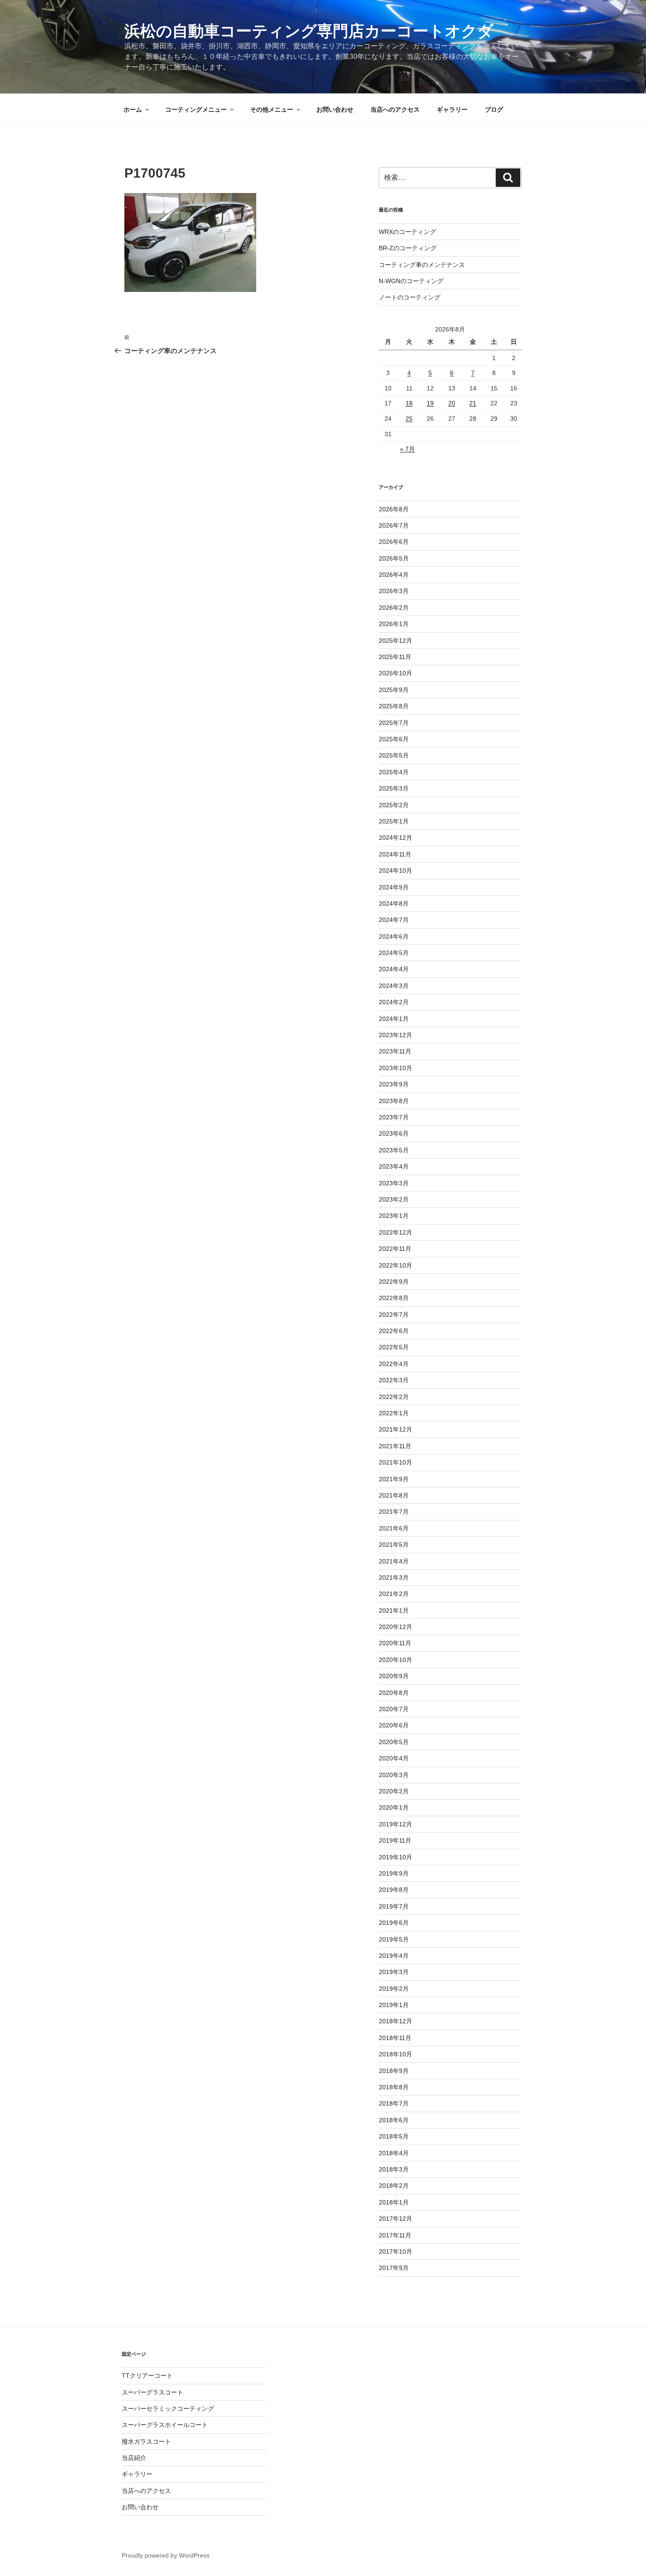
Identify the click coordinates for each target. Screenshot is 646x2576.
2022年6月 (394, 1331)
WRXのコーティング (407, 232)
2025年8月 (394, 706)
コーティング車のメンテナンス (422, 265)
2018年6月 (394, 2120)
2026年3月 (394, 591)
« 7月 (407, 449)
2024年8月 (394, 904)
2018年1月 (394, 2202)
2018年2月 (394, 2186)
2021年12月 (396, 1429)
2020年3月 (394, 1775)
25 (409, 419)
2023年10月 (396, 1068)
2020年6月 (394, 1725)
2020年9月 (394, 1676)
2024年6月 (394, 936)
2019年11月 (395, 1840)
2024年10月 (396, 871)
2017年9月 (394, 2268)
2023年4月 (394, 1166)
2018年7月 (394, 2103)
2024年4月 (394, 969)
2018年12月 (396, 2021)
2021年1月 (394, 1610)
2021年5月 (394, 1545)
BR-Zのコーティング (408, 248)
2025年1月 (394, 821)
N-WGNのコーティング (411, 281)
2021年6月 (394, 1528)
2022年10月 (396, 1265)
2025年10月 (396, 673)
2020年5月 (394, 1742)
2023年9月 (394, 1084)
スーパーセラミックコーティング (168, 2408)
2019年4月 (394, 1956)
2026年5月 (394, 558)
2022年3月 (394, 1380)
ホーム (133, 109)
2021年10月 (396, 1462)
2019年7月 (394, 1906)
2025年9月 (394, 690)
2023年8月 (394, 1101)
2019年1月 (394, 2005)
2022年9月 (394, 1282)
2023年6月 (394, 1133)
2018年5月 (394, 2136)
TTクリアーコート (147, 2376)
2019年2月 (394, 1989)
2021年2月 (394, 1594)
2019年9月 (394, 1873)
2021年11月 (395, 1446)
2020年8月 (394, 1693)
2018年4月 (394, 2153)
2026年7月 (394, 525)
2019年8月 (394, 1890)
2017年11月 (395, 2235)
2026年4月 (394, 575)
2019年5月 (394, 1939)
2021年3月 (394, 1578)
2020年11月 (395, 1643)
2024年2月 (394, 1002)
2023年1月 (394, 1216)
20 (452, 403)
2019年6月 (394, 1923)
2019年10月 (396, 1857)
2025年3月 (394, 788)
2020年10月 (396, 1660)
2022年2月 (394, 1397)
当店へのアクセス (395, 109)
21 (473, 403)
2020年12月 (396, 1627)
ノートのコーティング (410, 297)
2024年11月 (395, 854)
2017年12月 (396, 2219)
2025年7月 (394, 723)
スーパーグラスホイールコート (165, 2425)
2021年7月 (394, 1512)
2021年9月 (394, 1479)
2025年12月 (396, 641)
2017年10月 (396, 2252)
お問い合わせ (335, 109)
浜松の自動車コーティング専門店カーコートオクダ (309, 31)
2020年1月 (394, 1807)
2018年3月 (394, 2169)
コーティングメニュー (196, 109)
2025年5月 (394, 755)
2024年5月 (394, 953)
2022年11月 (395, 1249)
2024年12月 (396, 838)
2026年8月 (394, 509)
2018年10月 (396, 2054)
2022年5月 (394, 1347)
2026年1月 (394, 624)
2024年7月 (394, 920)
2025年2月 (394, 805)
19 (430, 403)
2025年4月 (394, 772)
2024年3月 (394, 986)
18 (409, 403)
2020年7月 (394, 1709)
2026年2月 (394, 608)
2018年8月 (394, 2087)
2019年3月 (394, 1972)
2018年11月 (395, 2038)
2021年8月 (394, 1495)
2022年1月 (394, 1413)
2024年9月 (394, 887)
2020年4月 (394, 1758)
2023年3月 (394, 1183)
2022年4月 (394, 1364)
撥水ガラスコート (146, 2441)
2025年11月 (395, 657)
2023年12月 (396, 1035)
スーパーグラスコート (152, 2392)
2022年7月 (394, 1315)
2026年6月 (394, 542)
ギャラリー (452, 109)
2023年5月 (394, 1150)
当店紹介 (134, 2458)
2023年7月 (394, 1117)
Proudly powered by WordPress (166, 2555)
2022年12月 (396, 1232)
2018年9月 (394, 2071)
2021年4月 (394, 1561)
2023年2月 (394, 1199)
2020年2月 (394, 1791)
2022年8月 (394, 1298)
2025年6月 (394, 739)
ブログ (494, 109)
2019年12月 (396, 1824)
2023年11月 (395, 1051)
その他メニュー (272, 109)
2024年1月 (394, 1019)
